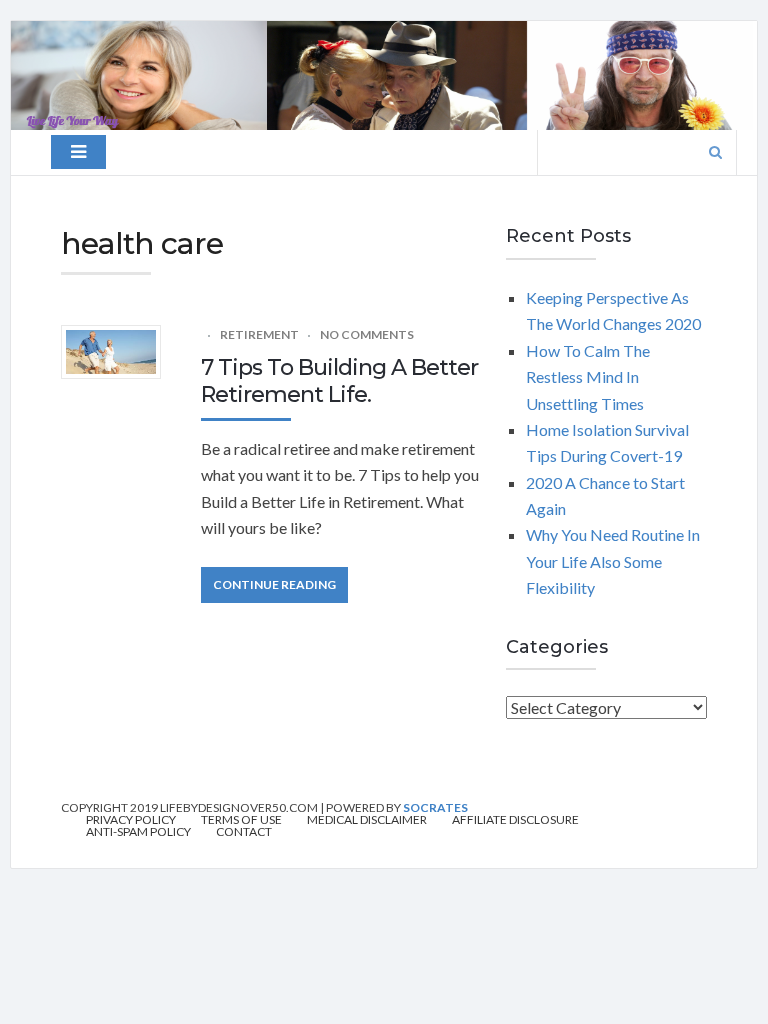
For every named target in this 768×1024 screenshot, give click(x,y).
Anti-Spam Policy (138, 832)
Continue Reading (274, 584)
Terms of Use (241, 820)
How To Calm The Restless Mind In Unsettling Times (588, 377)
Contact (244, 832)
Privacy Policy (131, 820)
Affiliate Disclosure (515, 820)
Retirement (259, 334)
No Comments (367, 334)
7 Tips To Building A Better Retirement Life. (339, 380)
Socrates (435, 807)
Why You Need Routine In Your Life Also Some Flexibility (613, 561)
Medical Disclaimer (367, 820)
